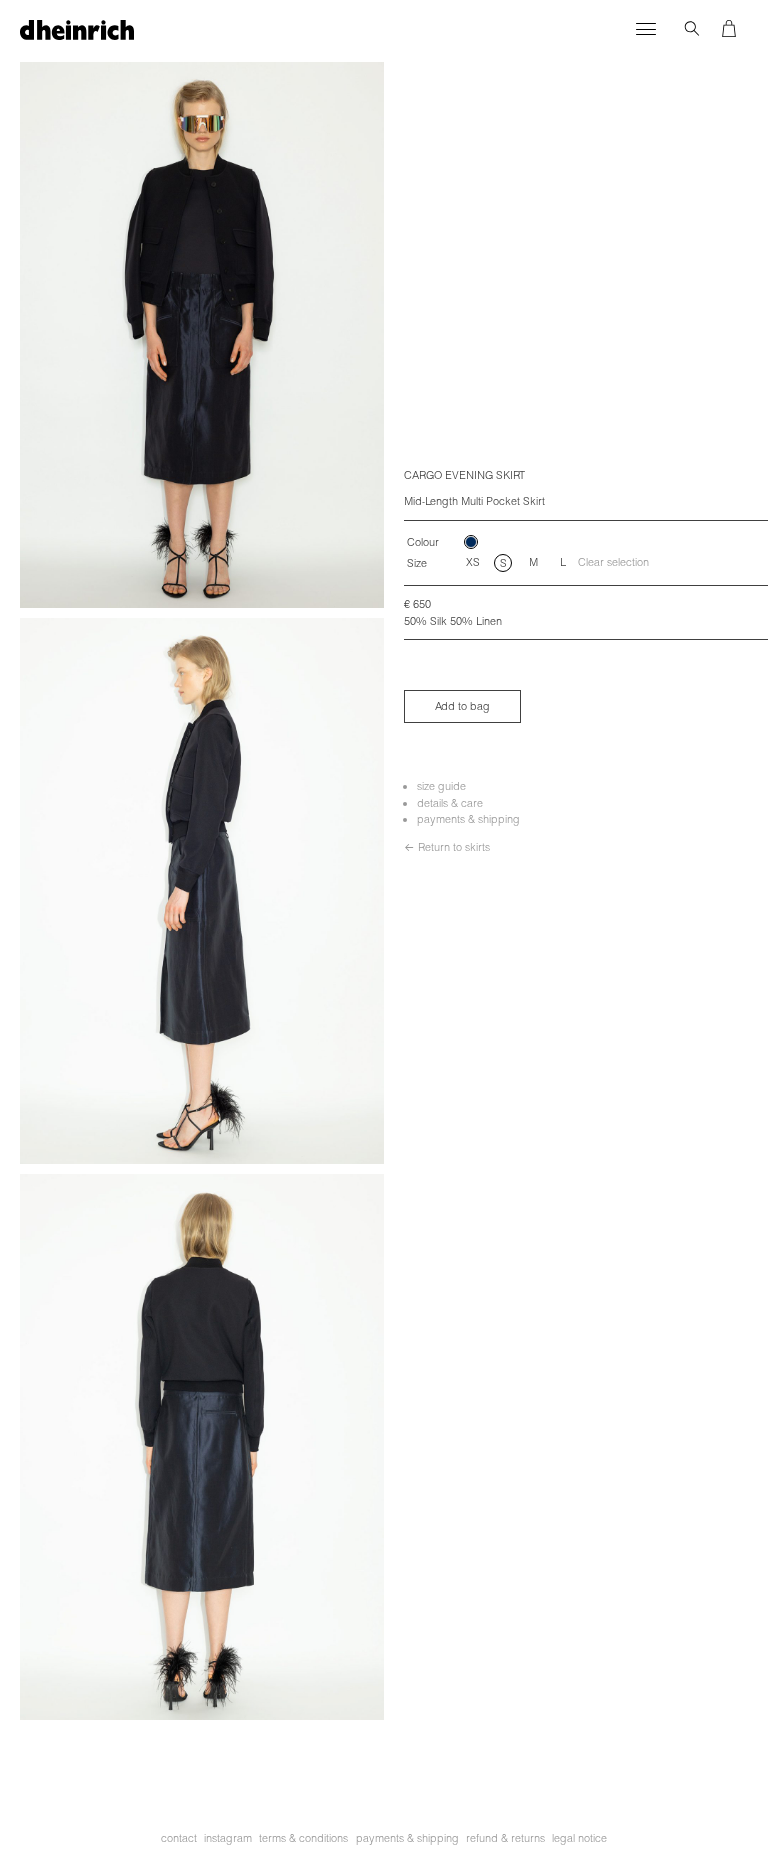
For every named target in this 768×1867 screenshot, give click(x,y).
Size (417, 563)
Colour (423, 542)
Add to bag (462, 706)
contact (179, 1838)
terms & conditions (303, 1838)
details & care (450, 803)
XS (473, 562)
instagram (228, 1838)
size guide (441, 786)
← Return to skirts (447, 847)
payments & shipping (468, 819)
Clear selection (613, 562)
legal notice (579, 1838)
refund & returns (505, 1838)
